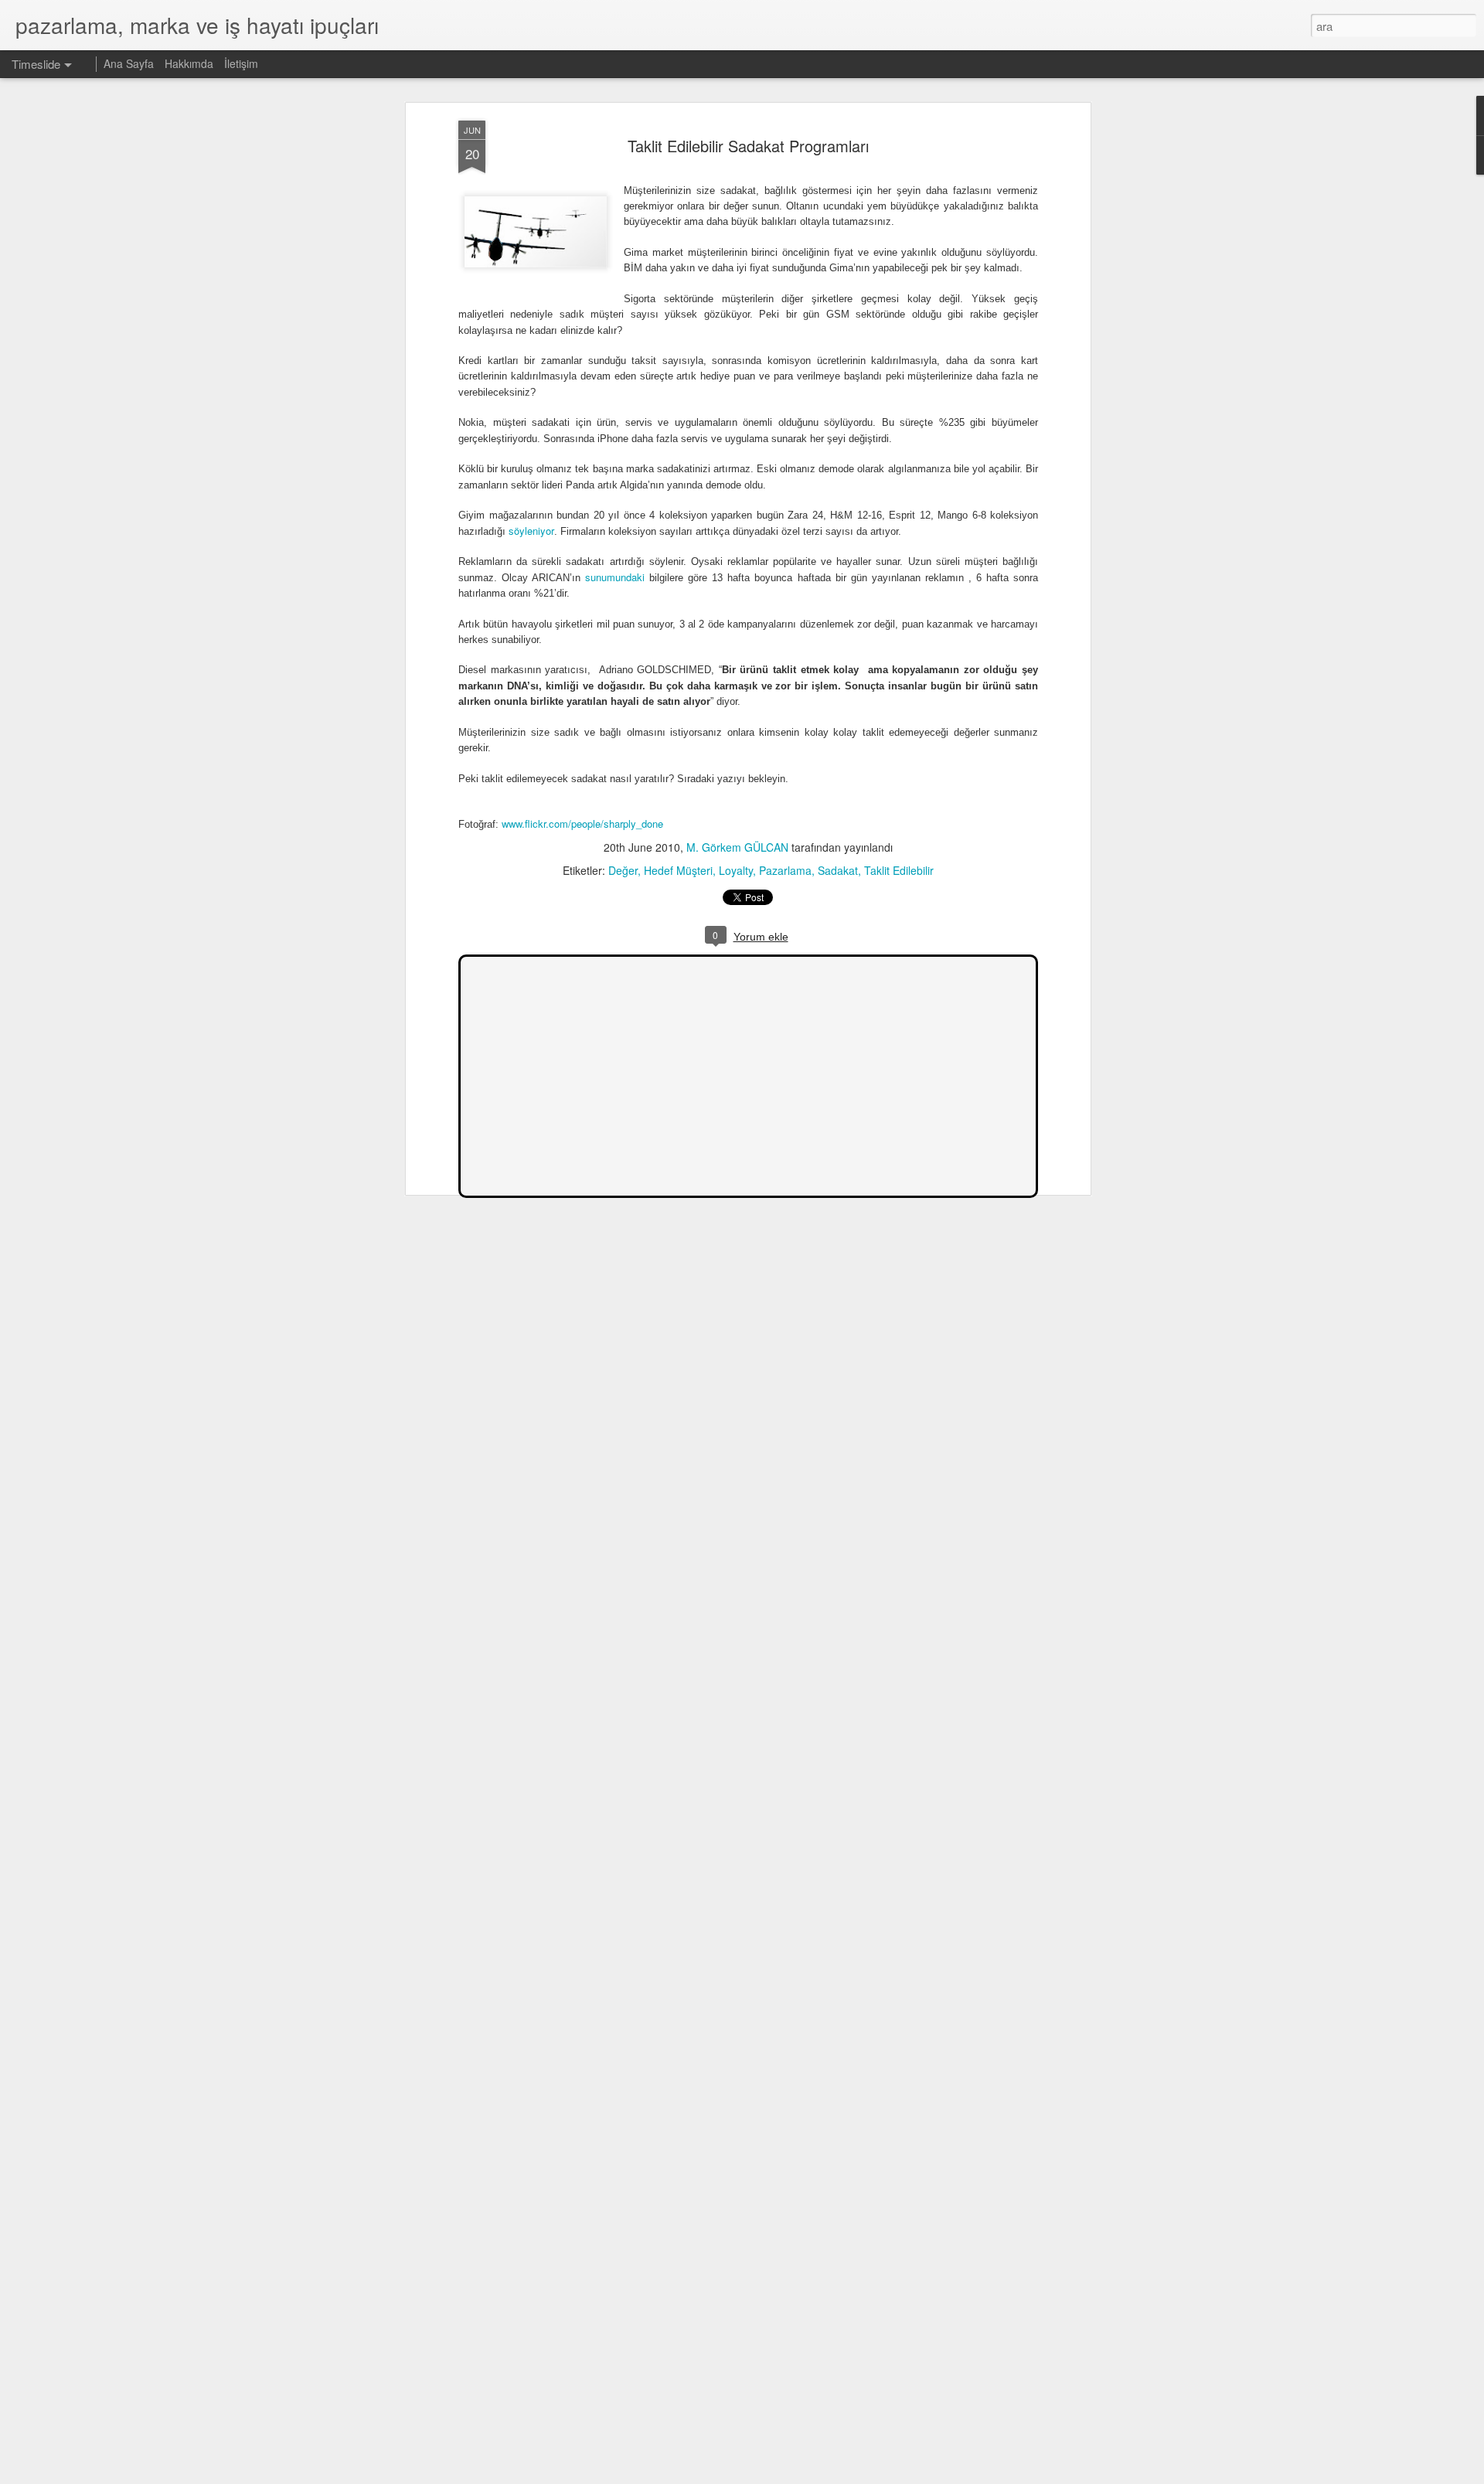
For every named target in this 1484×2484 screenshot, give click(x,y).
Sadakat (838, 870)
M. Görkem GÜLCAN (737, 847)
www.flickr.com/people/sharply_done (582, 823)
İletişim (241, 63)
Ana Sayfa (129, 63)
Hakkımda (189, 63)
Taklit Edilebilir (899, 870)
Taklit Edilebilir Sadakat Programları (748, 146)
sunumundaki (615, 577)
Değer (623, 870)
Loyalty (736, 870)
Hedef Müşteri (678, 870)
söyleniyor (531, 531)
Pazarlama (785, 870)
